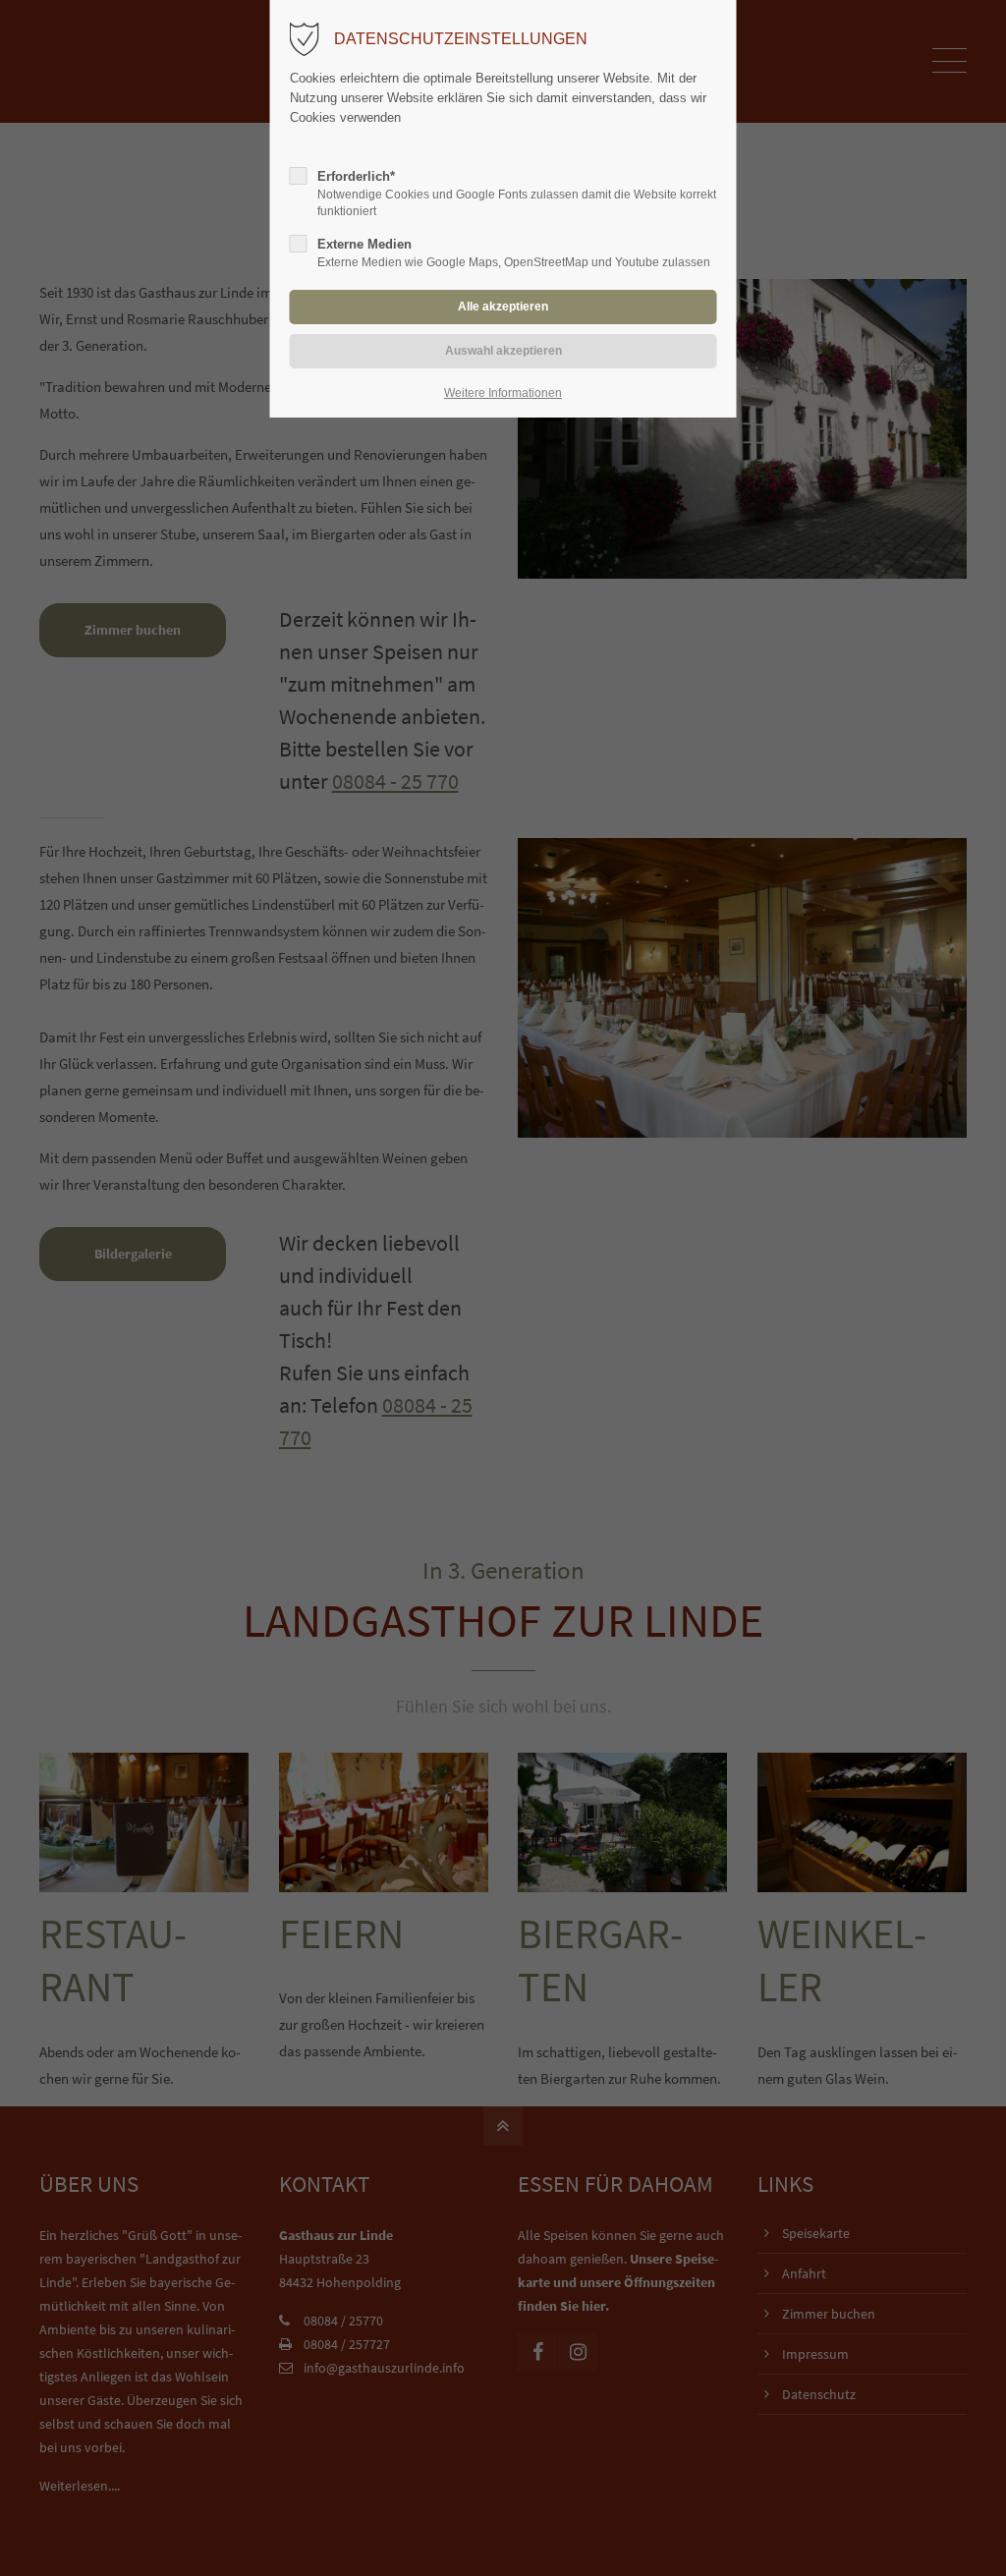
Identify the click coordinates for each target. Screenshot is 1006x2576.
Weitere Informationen (503, 393)
